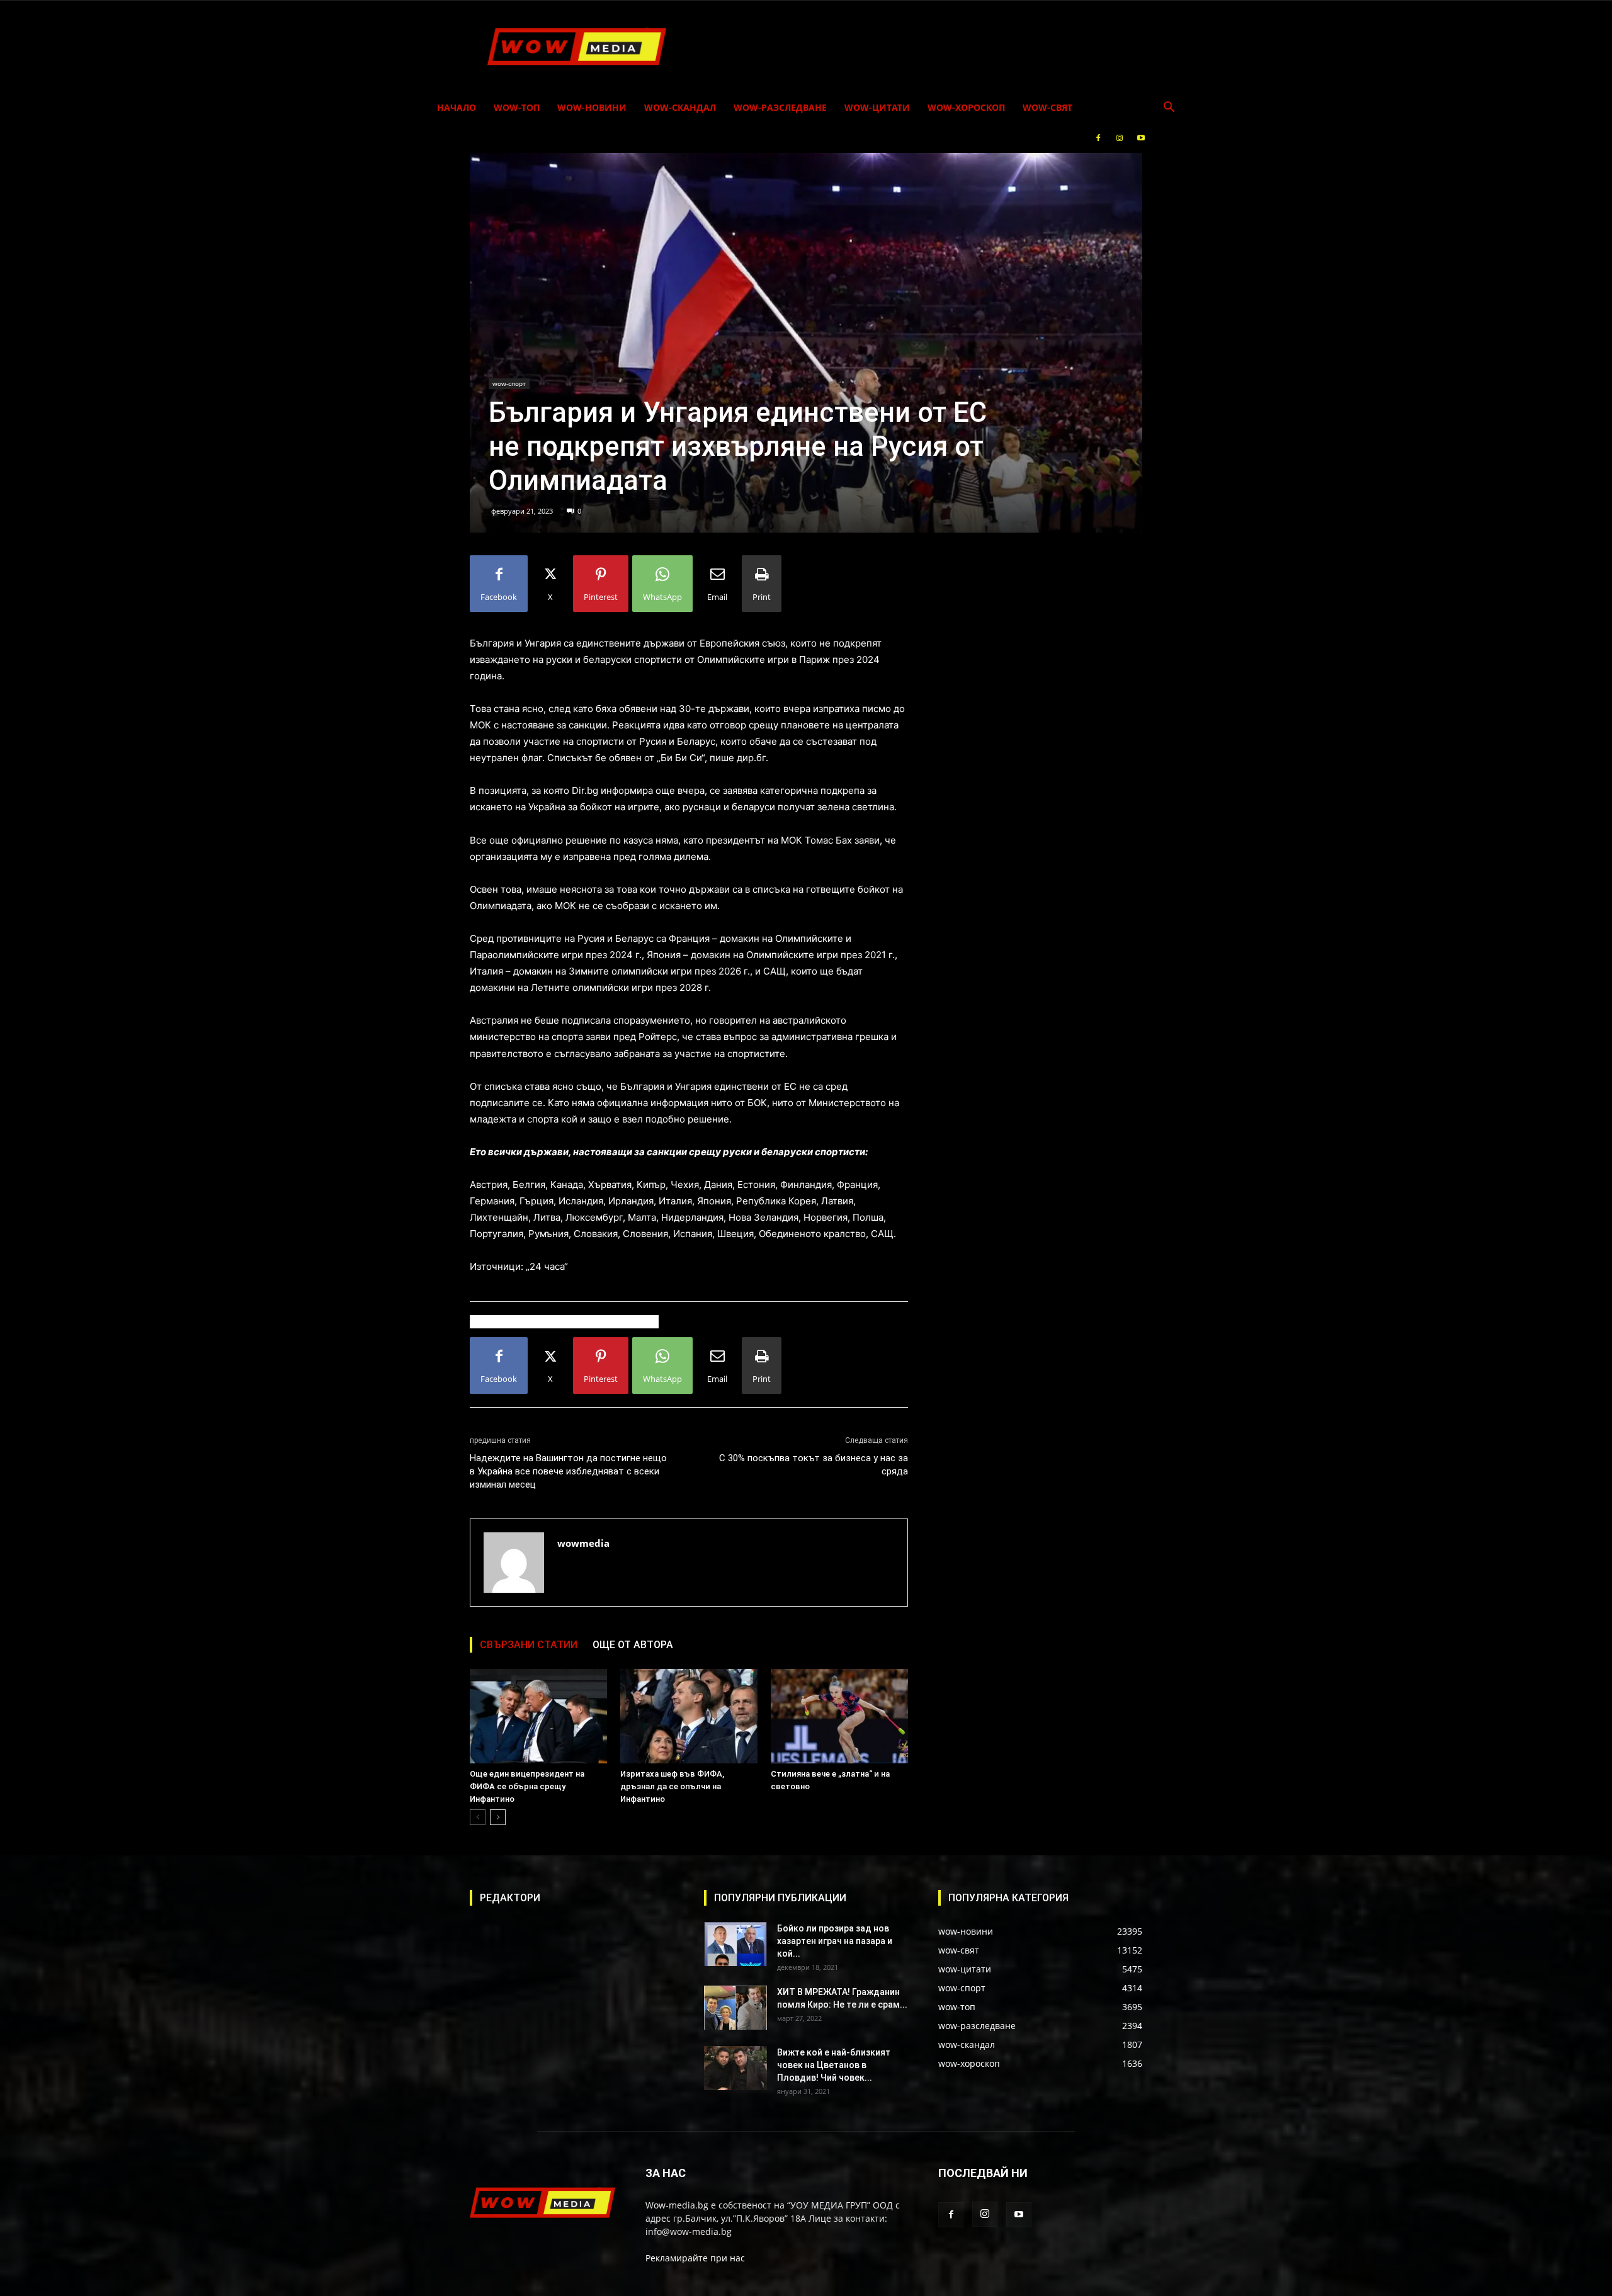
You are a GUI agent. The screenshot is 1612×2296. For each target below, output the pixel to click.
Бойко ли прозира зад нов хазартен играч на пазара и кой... (835, 1941)
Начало (457, 107)
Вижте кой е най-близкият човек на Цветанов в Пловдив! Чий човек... (834, 2065)
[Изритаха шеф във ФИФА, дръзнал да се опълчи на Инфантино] (689, 1716)
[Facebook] (1098, 138)
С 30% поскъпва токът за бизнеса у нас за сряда (814, 1465)
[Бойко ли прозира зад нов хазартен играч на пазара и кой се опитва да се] (735, 1944)
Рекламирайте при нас (695, 2258)
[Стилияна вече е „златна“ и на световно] (839, 1716)
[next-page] (498, 1817)
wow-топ (517, 107)
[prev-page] (478, 1817)
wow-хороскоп (966, 107)
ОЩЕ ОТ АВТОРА (633, 1645)
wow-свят (1047, 107)
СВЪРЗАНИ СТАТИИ (529, 1645)
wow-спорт (509, 383)
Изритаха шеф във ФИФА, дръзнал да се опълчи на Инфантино (672, 1786)
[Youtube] (1141, 138)
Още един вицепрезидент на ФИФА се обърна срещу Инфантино (527, 1786)
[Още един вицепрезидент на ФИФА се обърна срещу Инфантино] (538, 1716)
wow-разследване (780, 107)
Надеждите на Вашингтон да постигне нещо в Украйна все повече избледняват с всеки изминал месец (568, 1471)
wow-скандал (680, 107)
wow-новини (592, 107)
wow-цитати (877, 107)
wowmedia (583, 1543)
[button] (1169, 109)
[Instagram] (1120, 138)
